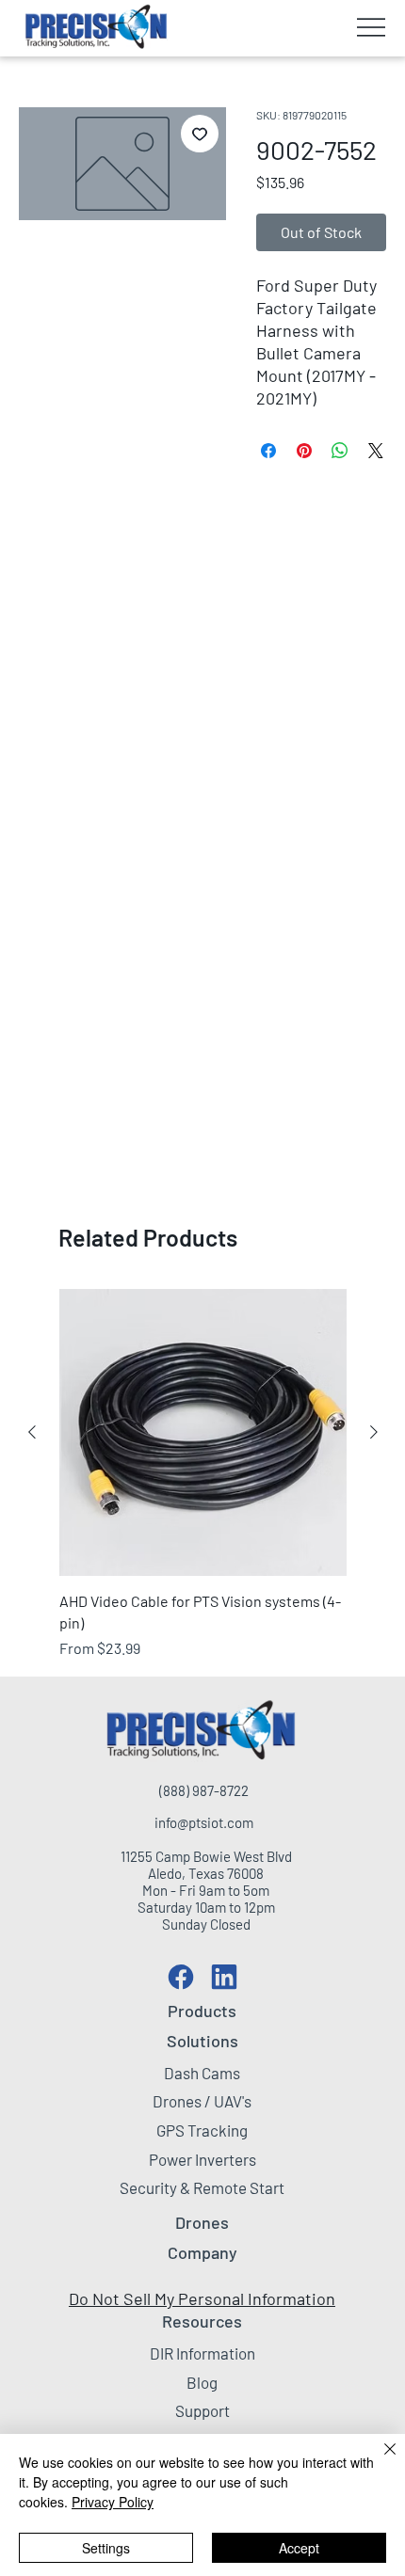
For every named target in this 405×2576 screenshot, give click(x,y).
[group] (203, 1474)
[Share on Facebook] (268, 451)
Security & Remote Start (202, 2187)
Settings (106, 2548)
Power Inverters (202, 2159)
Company (202, 2252)
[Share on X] (376, 451)
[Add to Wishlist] (200, 134)
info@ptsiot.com (204, 1822)
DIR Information (202, 2353)
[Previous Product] (32, 1432)
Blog (202, 2382)
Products (202, 2011)
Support (202, 2410)
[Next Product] (374, 1432)
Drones (202, 2222)
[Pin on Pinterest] (304, 451)
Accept (299, 2548)
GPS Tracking (202, 2130)
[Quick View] (203, 1432)
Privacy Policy (113, 2502)
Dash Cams (202, 2073)
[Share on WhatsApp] (340, 451)
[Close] (379, 2460)
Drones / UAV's (202, 2101)
